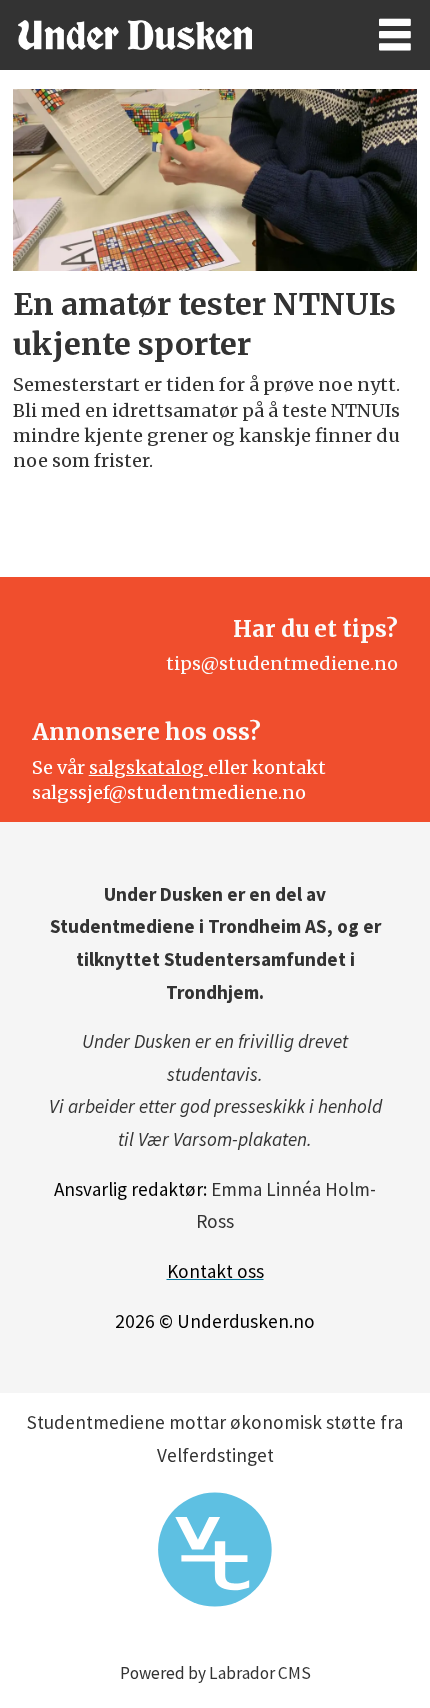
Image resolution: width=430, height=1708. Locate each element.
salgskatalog (148, 767)
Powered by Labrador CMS (215, 1673)
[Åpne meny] (395, 35)
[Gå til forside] (170, 35)
